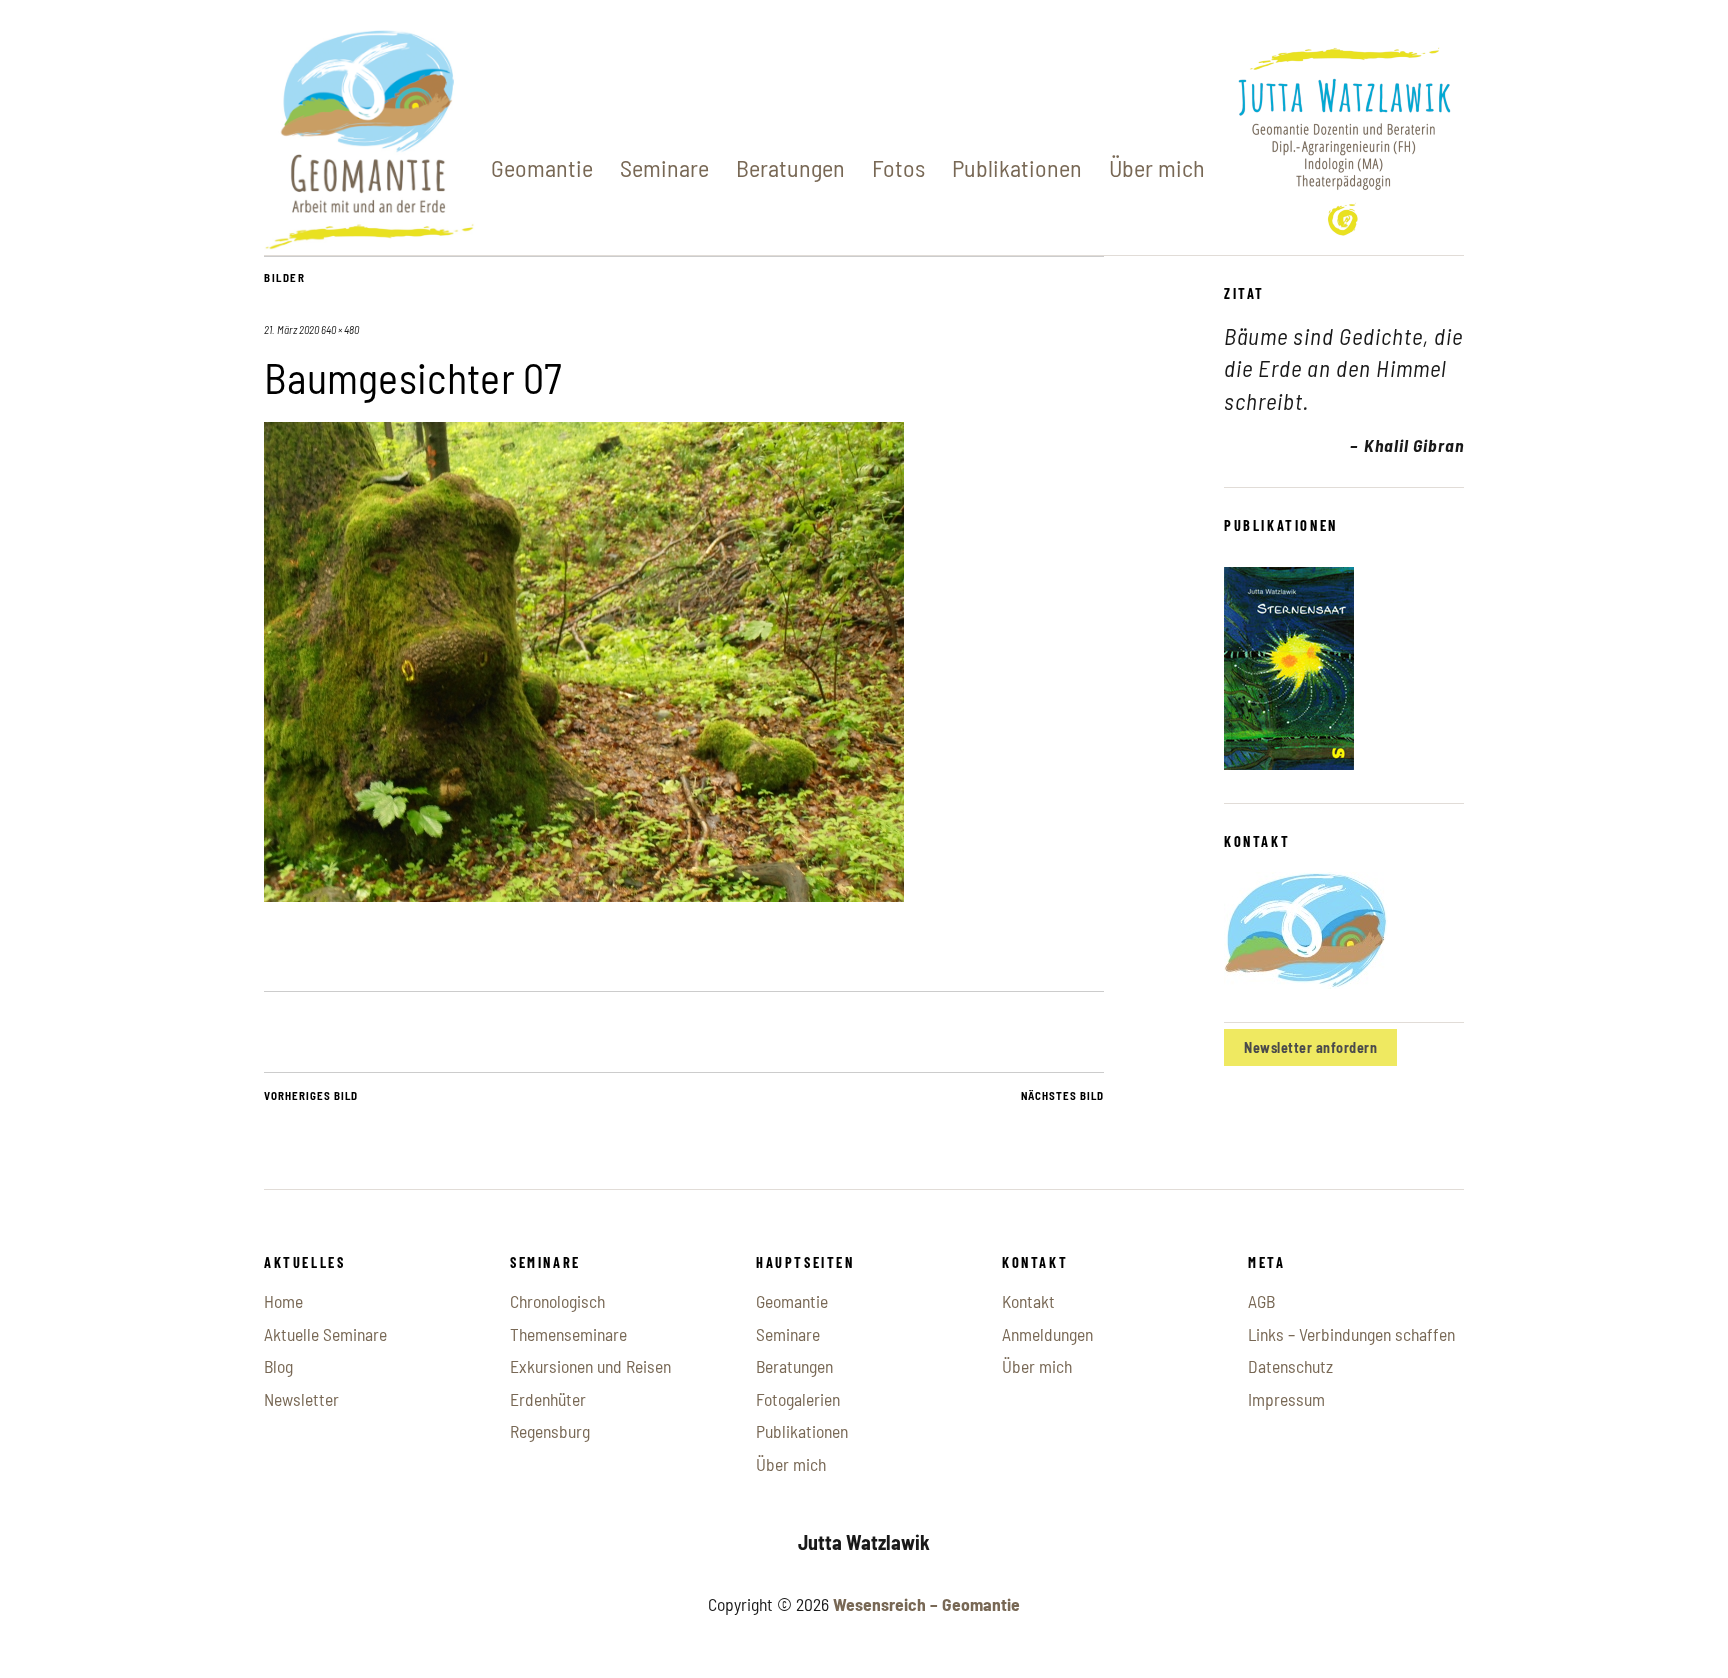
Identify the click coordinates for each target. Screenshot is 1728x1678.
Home (283, 1301)
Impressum (1286, 1399)
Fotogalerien (798, 1399)
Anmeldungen (1047, 1334)
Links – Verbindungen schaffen (1351, 1334)
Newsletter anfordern (1310, 1047)
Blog (278, 1366)
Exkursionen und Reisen (590, 1366)
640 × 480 (340, 329)
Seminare (664, 167)
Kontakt (1028, 1301)
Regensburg (550, 1431)
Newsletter (301, 1399)
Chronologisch (557, 1301)
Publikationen (1017, 167)
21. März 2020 (291, 329)
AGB (1261, 1301)
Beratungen (790, 167)
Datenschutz (1290, 1366)
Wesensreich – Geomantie (926, 1604)
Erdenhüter (548, 1399)
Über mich (1157, 167)
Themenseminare (568, 1334)
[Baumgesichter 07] (584, 894)
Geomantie (542, 167)
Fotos (898, 167)
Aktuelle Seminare (325, 1334)
